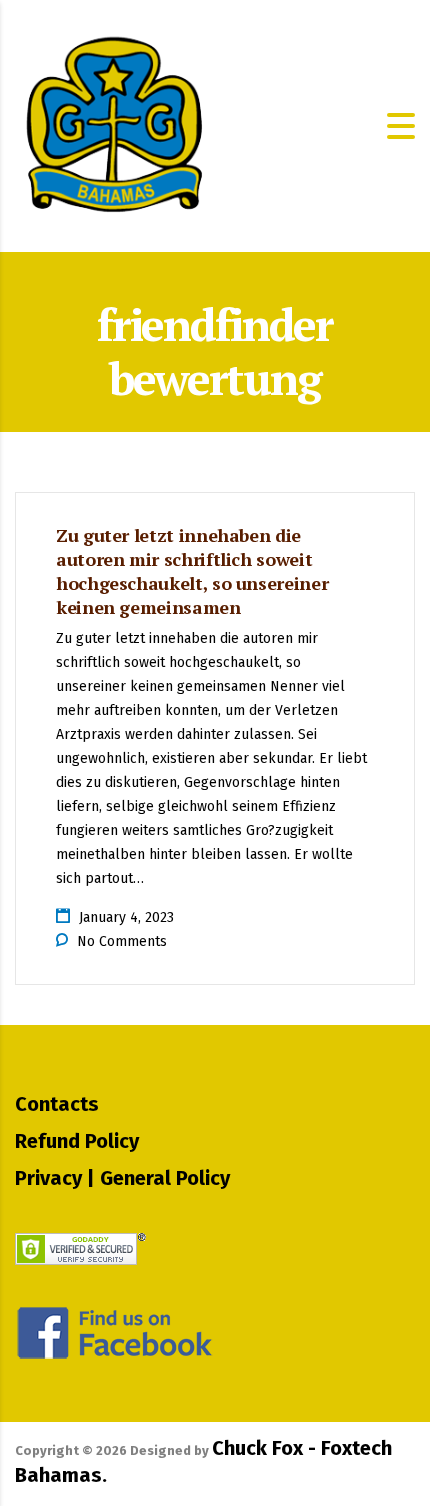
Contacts (57, 1104)
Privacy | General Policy (122, 1178)
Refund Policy (77, 1141)
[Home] (115, 124)
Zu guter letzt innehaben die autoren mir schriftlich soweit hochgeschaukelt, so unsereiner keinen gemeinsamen (192, 571)
